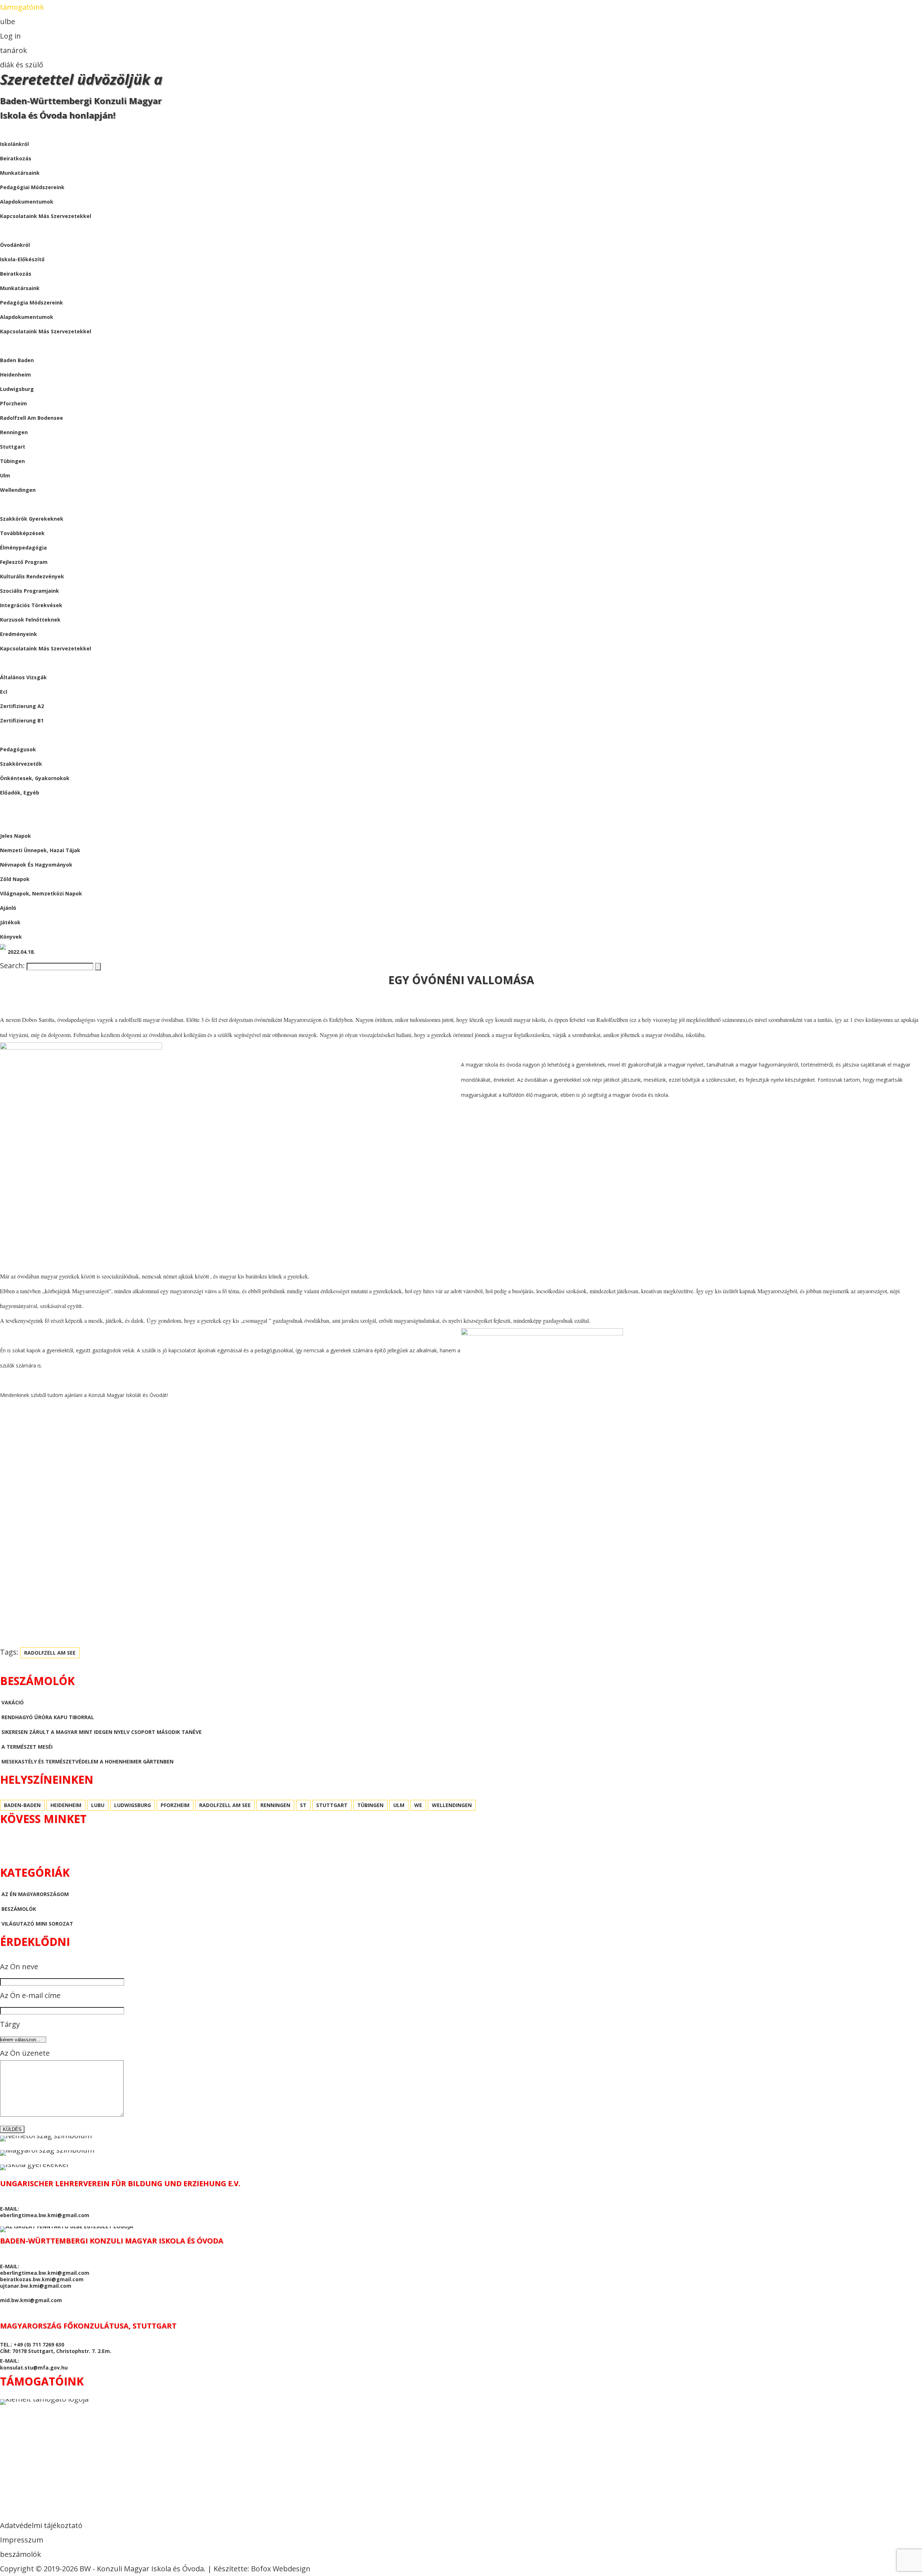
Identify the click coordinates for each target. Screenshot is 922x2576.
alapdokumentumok (27, 202)
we (418, 1805)
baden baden (17, 360)
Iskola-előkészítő (22, 259)
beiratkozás (16, 158)
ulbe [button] (8, 21)
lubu (98, 1805)
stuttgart (13, 447)
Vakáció (13, 1702)
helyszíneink (18, 346)
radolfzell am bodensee (32, 418)
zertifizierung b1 (22, 720)
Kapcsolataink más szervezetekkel (46, 331)
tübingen (12, 461)
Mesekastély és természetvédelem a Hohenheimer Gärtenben (88, 1761)
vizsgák (11, 663)
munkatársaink (20, 173)
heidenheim (15, 375)
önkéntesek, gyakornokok (35, 778)
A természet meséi (27, 1747)
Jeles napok (15, 836)
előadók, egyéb (20, 793)
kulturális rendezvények (32, 576)
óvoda (9, 230)
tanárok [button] (14, 50)
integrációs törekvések (31, 605)
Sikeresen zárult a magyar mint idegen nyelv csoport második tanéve (102, 1732)
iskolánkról (14, 144)
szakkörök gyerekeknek (32, 519)
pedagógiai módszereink (32, 187)
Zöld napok (15, 879)
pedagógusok (18, 749)
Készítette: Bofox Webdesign (262, 2569)
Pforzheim (14, 403)
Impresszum (22, 2540)
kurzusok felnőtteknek (30, 620)
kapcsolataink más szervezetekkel (46, 216)
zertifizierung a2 (22, 706)
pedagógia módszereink (32, 302)
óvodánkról (15, 245)
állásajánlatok (23, 735)
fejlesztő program (24, 562)
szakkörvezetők (21, 764)
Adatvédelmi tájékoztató (41, 2525)
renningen (14, 432)
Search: (13, 966)
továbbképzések (22, 533)
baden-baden (22, 1805)
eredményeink (19, 634)
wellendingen (18, 490)
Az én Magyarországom (35, 1894)
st (303, 1805)
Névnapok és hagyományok (36, 865)
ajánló (8, 908)
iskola (9, 130)
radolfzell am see (50, 1653)
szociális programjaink (30, 591)
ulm (5, 475)
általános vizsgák (23, 677)
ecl (4, 692)
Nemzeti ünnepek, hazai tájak (40, 850)
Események (15, 504)
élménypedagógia (23, 548)
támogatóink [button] (22, 7)
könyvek (11, 937)
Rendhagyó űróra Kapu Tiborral (48, 1717)
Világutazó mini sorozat (37, 1924)
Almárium (14, 821)
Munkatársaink (20, 288)
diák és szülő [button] (22, 65)
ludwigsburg (17, 389)
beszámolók (17, 807)
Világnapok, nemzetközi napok (41, 893)
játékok (10, 922)
